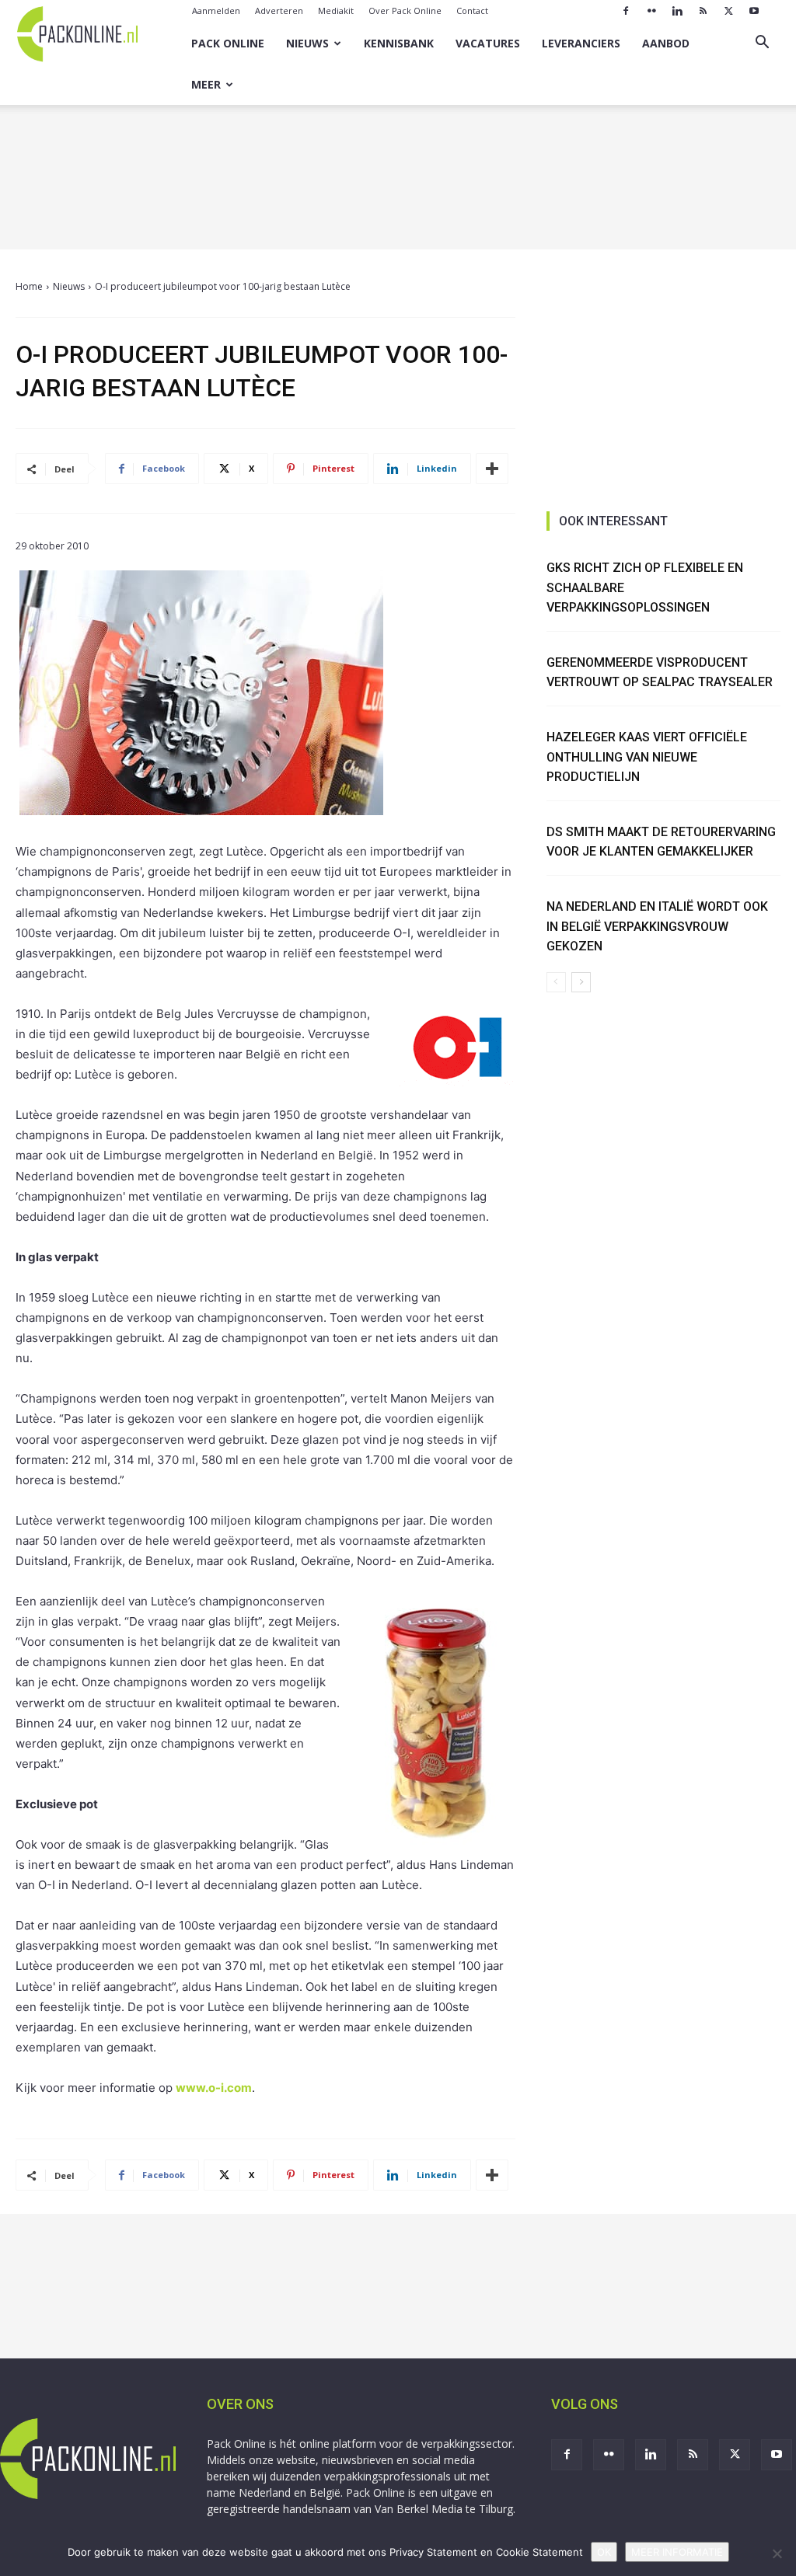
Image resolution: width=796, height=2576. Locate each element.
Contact (472, 10)
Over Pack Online (405, 10)
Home (29, 286)
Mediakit (336, 10)
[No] (777, 2553)
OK (604, 2552)
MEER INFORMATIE (677, 2552)
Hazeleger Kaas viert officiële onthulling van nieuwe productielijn (647, 757)
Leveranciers (581, 43)
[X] (728, 11)
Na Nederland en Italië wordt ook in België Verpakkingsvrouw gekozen (657, 926)
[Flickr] (651, 11)
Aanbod (666, 43)
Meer (206, 84)
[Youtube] (754, 11)
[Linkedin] (677, 11)
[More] (492, 469)
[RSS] (703, 11)
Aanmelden (216, 10)
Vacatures (488, 43)
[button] (762, 44)
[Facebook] (626, 11)
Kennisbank (399, 43)
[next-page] (581, 982)
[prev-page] (556, 982)
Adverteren (279, 10)
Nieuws (307, 43)
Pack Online (228, 43)
